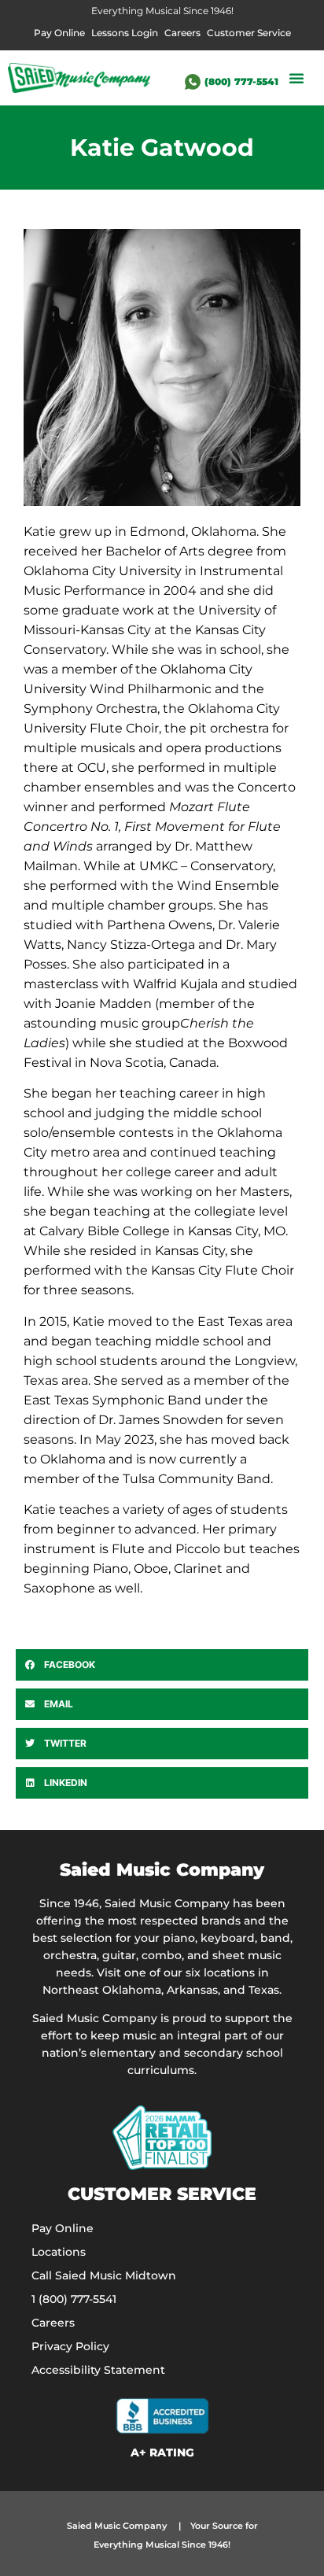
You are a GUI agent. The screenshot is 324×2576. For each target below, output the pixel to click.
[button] (296, 78)
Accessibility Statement (98, 2370)
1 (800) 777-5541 (74, 2299)
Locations (59, 2252)
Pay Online (59, 33)
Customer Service (249, 33)
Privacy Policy (70, 2346)
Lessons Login (125, 33)
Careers (182, 33)
